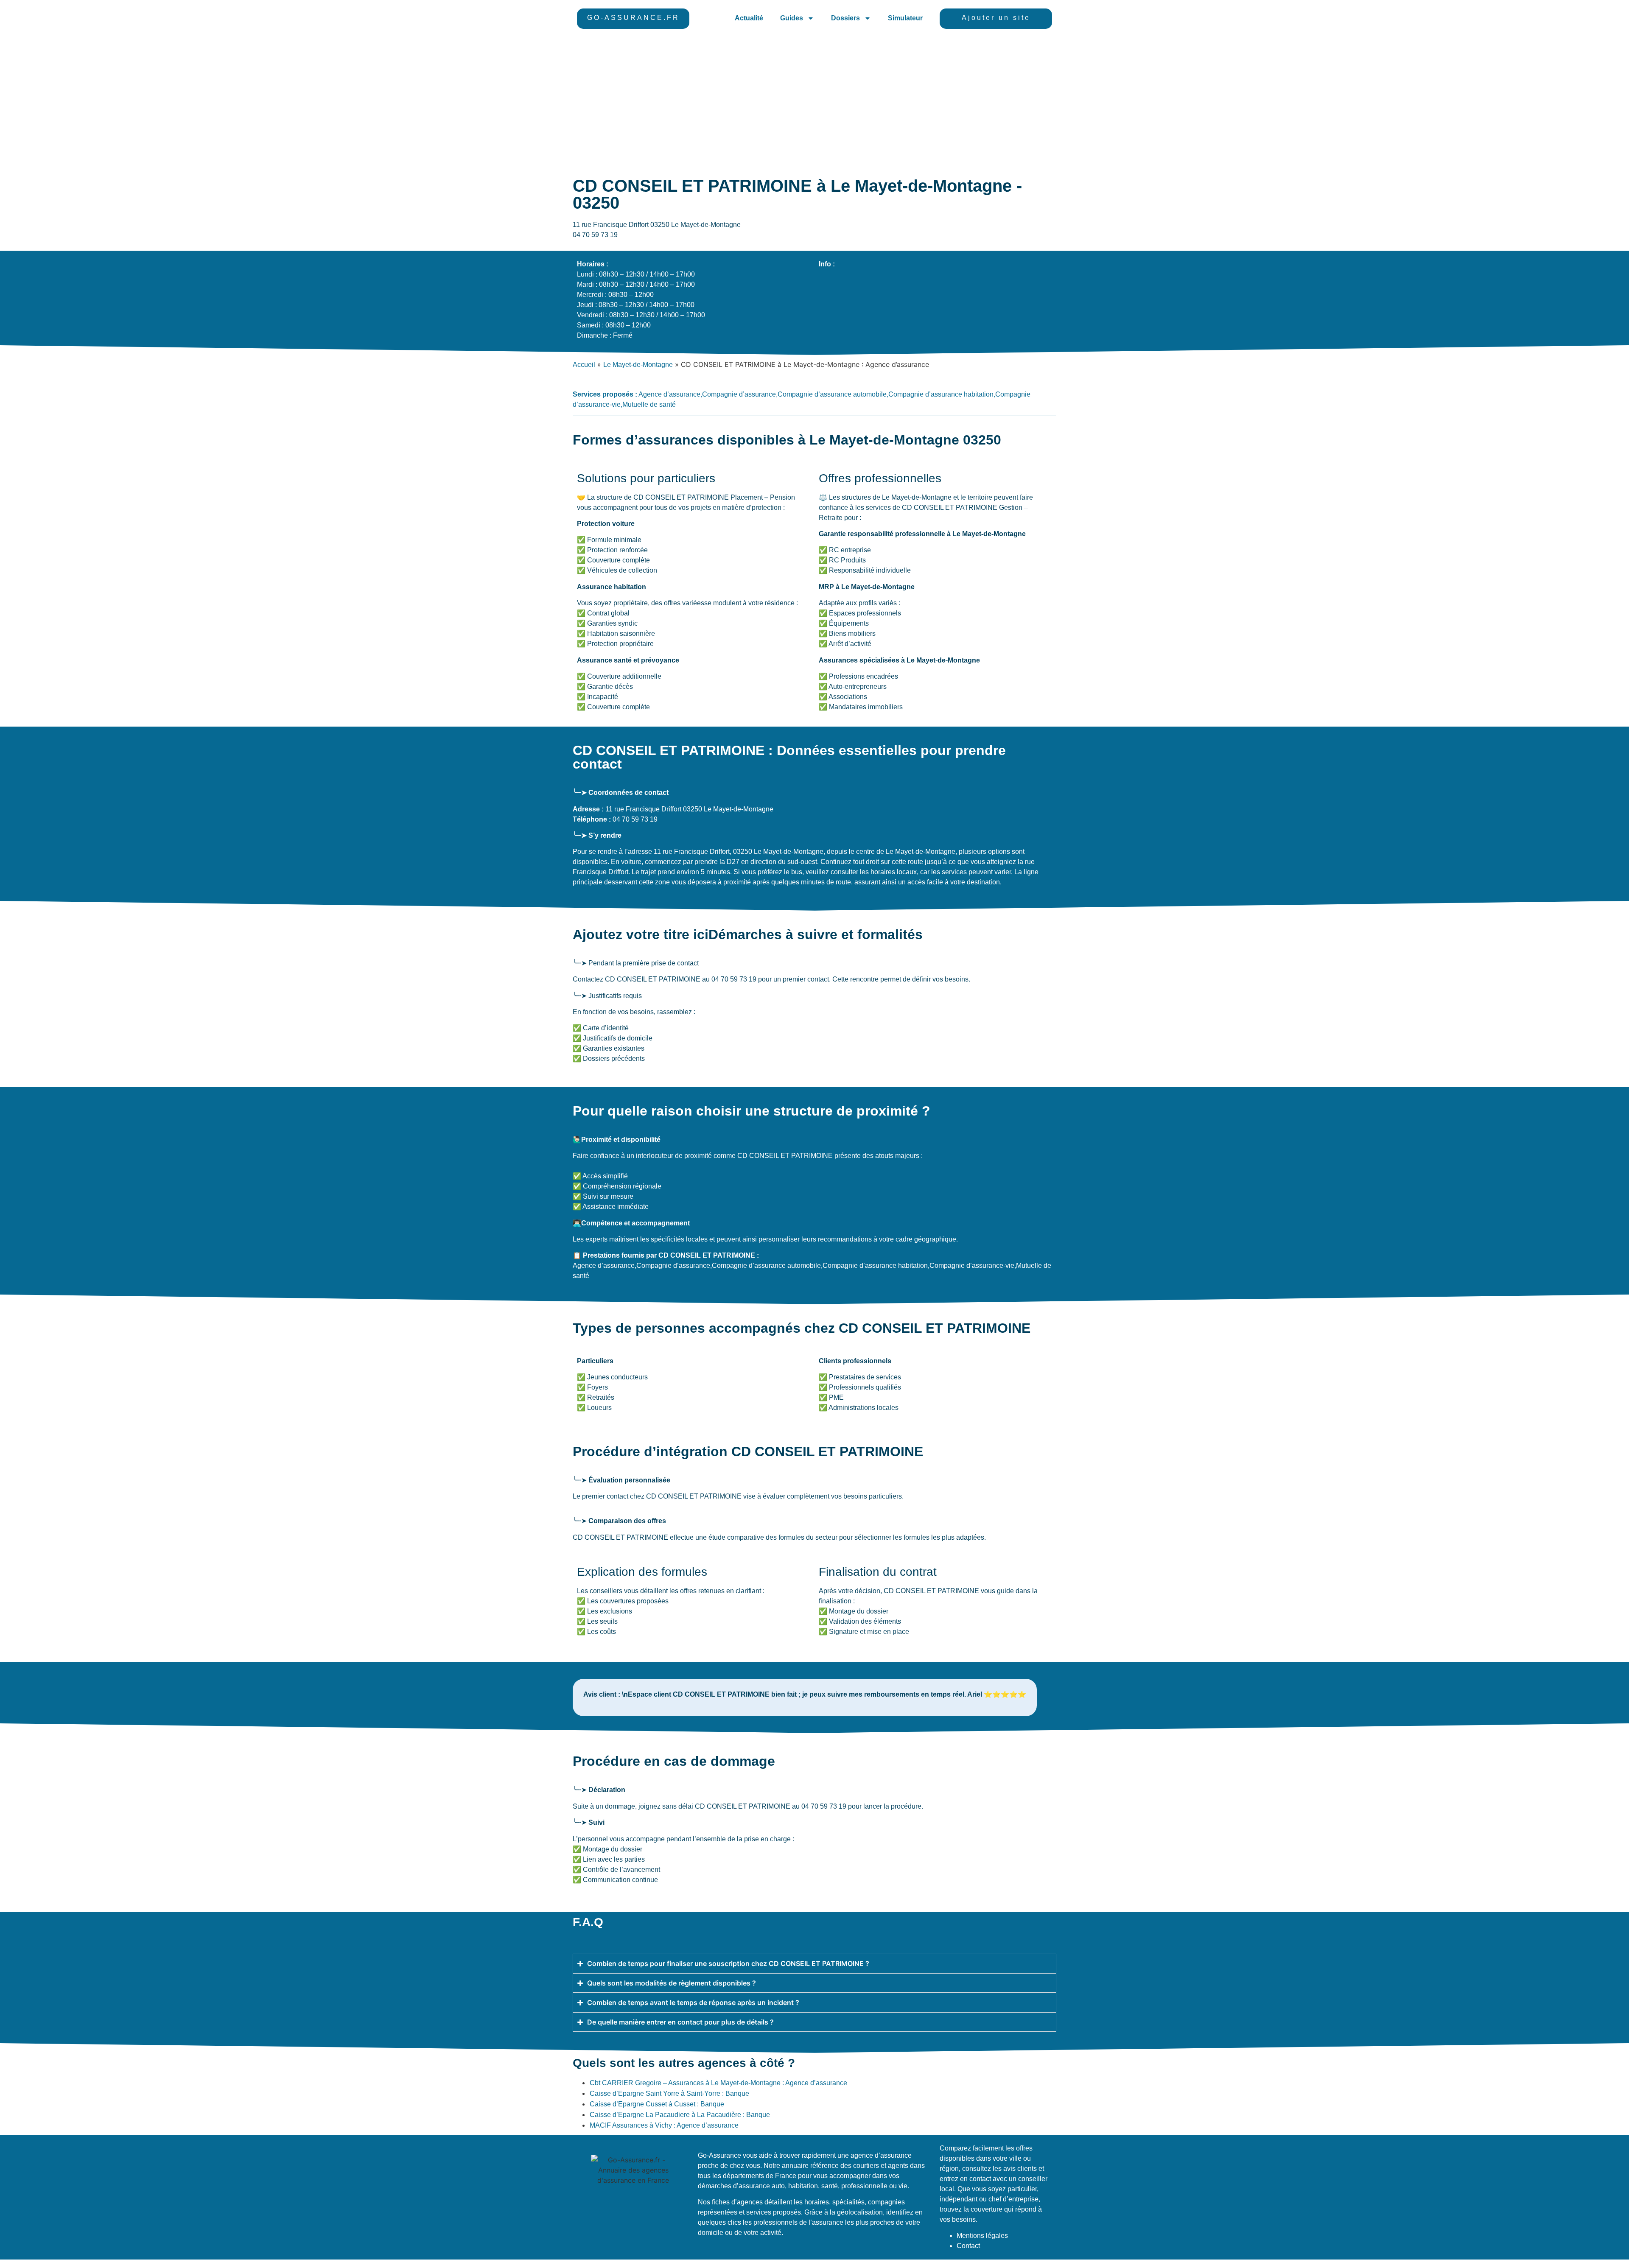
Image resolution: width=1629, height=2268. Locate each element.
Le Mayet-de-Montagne (638, 365)
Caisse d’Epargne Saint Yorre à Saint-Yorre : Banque (669, 2093)
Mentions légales (982, 2236)
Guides (792, 18)
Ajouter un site (996, 18)
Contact (968, 2246)
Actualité (749, 18)
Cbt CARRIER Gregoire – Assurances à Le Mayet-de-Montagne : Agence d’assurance (718, 2083)
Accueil (584, 365)
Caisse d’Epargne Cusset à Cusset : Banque (657, 2104)
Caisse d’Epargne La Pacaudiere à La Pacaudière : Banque (680, 2115)
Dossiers (845, 18)
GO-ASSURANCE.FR (633, 18)
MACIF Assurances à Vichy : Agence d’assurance (664, 2125)
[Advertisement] (814, 101)
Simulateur (905, 18)
